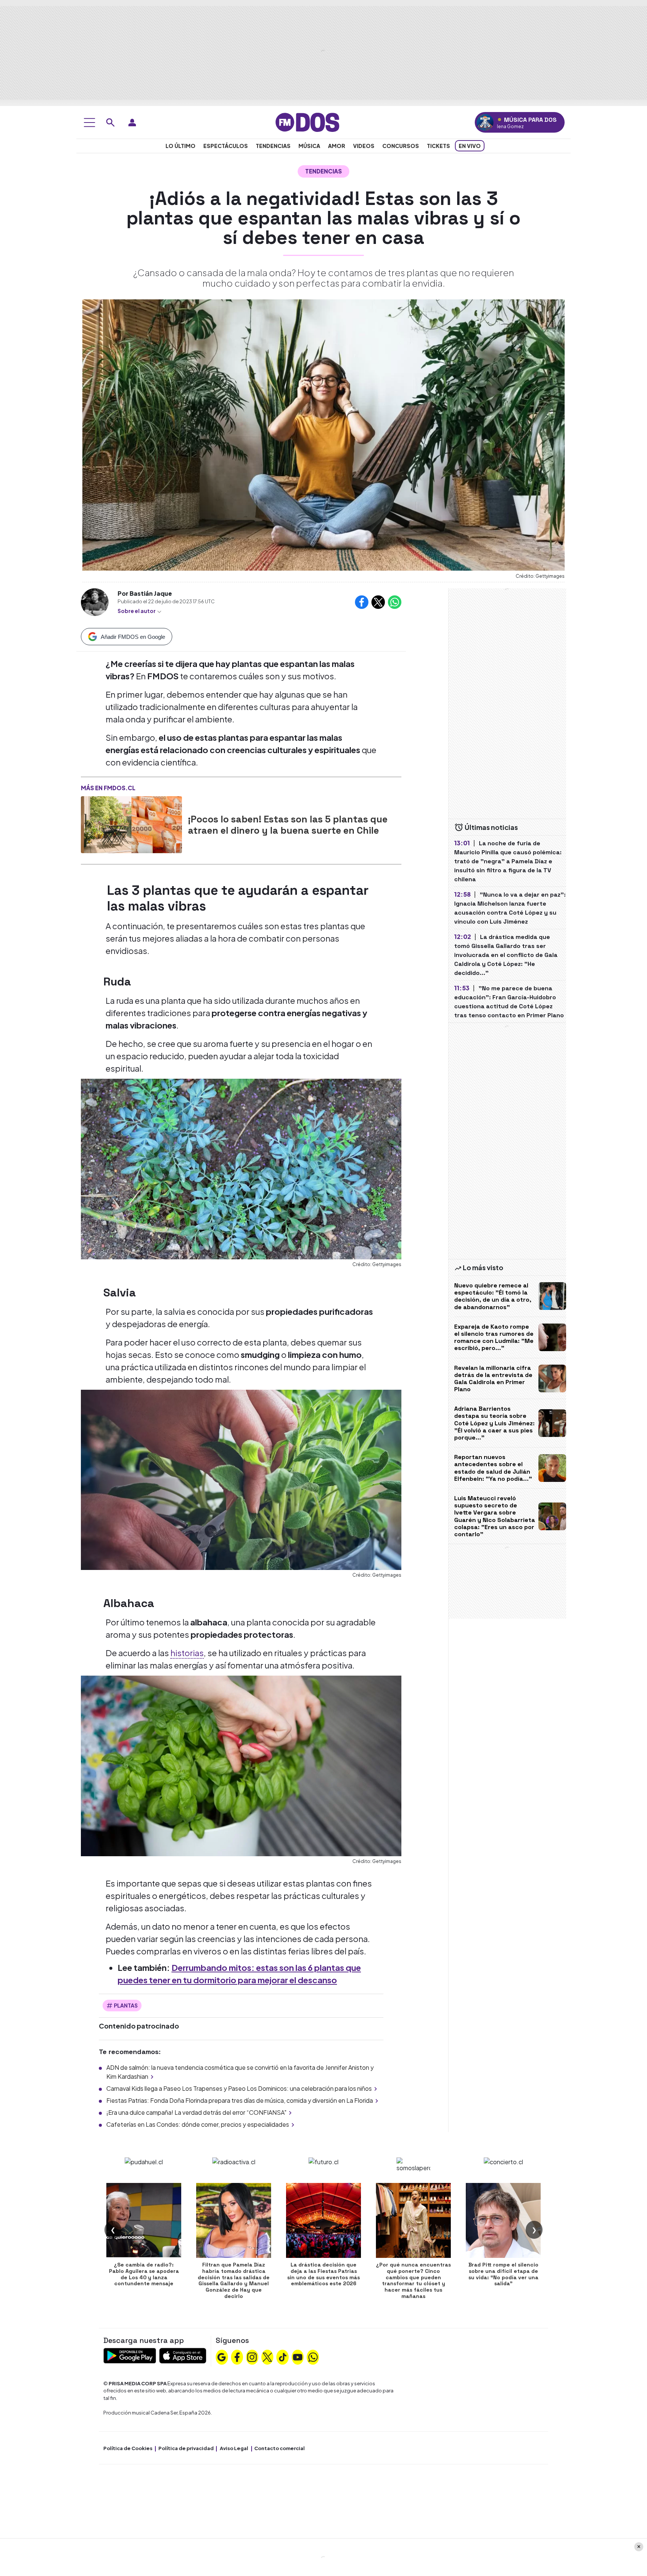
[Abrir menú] (89, 123)
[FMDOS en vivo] (485, 122)
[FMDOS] (307, 122)
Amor (337, 146)
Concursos (401, 146)
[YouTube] (298, 2356)
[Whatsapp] (313, 2356)
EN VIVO (470, 146)
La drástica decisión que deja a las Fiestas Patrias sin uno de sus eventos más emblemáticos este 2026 (323, 2274)
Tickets (438, 146)
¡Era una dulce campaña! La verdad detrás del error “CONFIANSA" (196, 2112)
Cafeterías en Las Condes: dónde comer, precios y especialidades (198, 2124)
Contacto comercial (280, 2448)
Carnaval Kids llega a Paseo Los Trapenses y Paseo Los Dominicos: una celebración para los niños (239, 2088)
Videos (364, 146)
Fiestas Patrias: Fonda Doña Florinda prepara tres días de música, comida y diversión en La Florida (240, 2100)
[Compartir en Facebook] (362, 602)
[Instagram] (252, 2356)
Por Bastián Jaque (145, 593)
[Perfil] (132, 123)
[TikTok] (283, 2356)
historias (187, 1653)
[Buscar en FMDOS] (110, 123)
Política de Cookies (128, 2448)
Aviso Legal (234, 2448)
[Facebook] (237, 2356)
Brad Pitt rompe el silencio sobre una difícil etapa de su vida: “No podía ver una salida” (503, 2274)
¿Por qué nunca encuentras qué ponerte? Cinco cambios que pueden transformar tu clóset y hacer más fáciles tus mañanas (413, 2280)
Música (309, 146)
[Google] (222, 2356)
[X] (267, 2356)
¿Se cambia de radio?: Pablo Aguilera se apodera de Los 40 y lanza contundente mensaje (144, 2274)
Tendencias (273, 146)
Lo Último (180, 146)
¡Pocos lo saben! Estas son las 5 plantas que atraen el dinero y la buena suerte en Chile (288, 825)
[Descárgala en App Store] (183, 2355)
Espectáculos (226, 146)
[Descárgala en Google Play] (130, 2355)
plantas (126, 2005)
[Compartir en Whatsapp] (395, 602)
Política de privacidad (186, 2448)
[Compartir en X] (378, 602)
